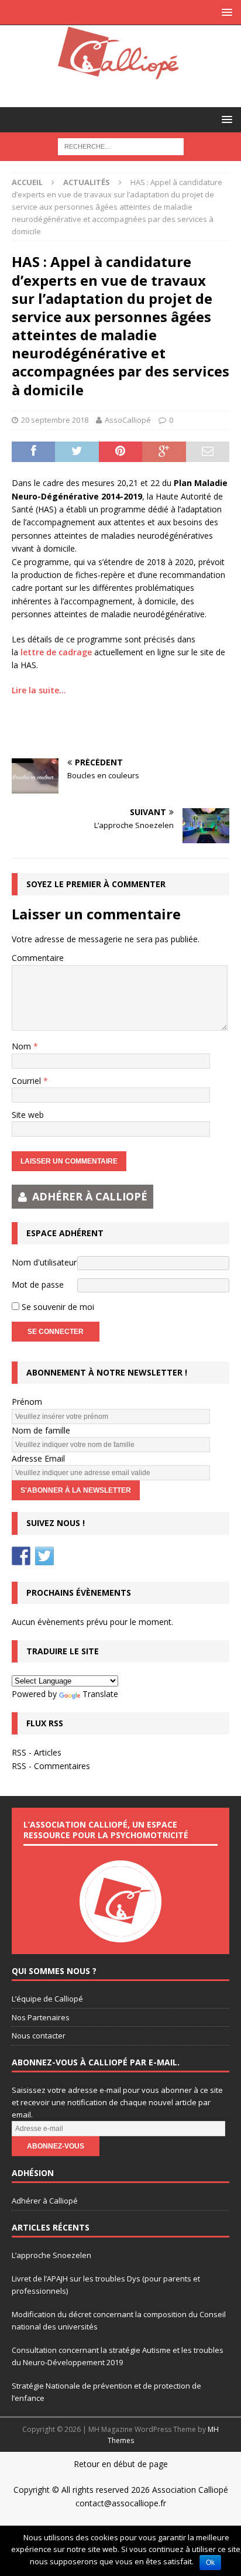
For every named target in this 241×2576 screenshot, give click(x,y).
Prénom (27, 1402)
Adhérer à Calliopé (45, 2201)
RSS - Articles (37, 1752)
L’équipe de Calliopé (47, 1999)
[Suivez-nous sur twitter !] (44, 1556)
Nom (23, 1046)
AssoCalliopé (128, 420)
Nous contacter (39, 2036)
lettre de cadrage (56, 652)
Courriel (27, 1081)
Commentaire (38, 958)
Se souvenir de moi (57, 1307)
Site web (28, 1115)
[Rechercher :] (121, 146)
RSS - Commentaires (51, 1766)
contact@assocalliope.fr (121, 2503)
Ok (210, 2563)
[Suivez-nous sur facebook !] (21, 1556)
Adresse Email (38, 1458)
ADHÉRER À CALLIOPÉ (90, 1196)
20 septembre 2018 (55, 420)
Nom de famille (41, 1430)
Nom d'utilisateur (44, 1262)
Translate (100, 1694)
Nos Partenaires (41, 2017)
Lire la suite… (40, 690)
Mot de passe (38, 1284)
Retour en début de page (121, 2464)
